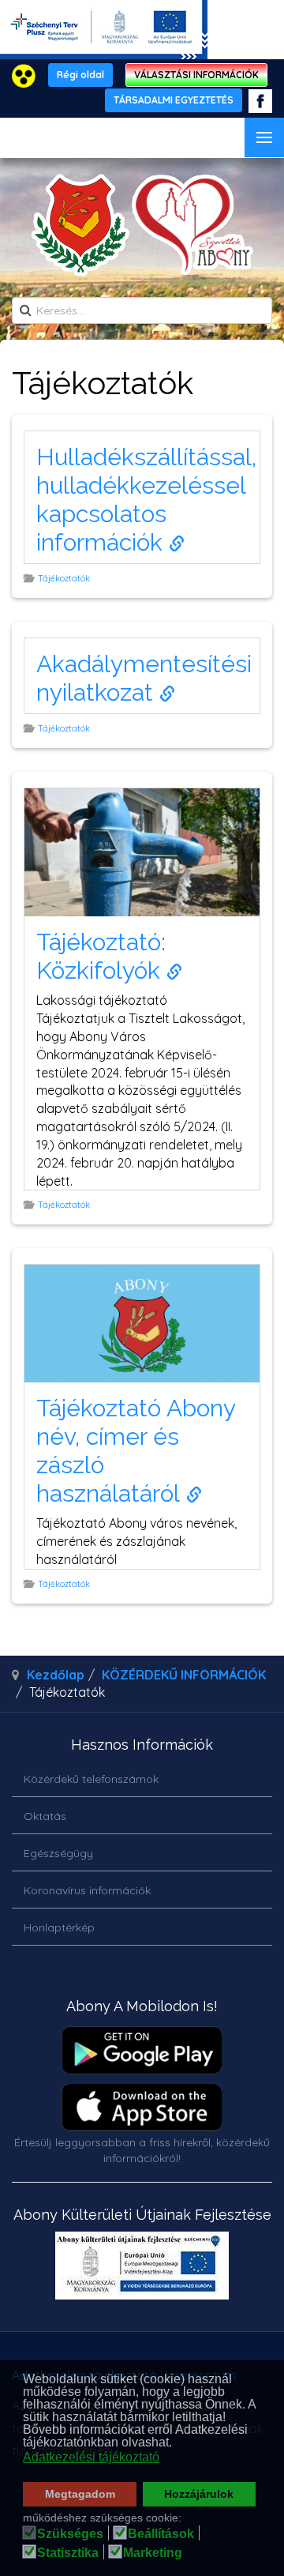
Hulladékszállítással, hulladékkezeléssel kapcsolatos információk (146, 500)
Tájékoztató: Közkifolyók (101, 956)
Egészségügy (58, 1853)
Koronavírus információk (87, 1890)
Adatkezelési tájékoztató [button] (91, 2457)
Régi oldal (80, 75)
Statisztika (68, 2553)
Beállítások (161, 2534)
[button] (176, 2444)
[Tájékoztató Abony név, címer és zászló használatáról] (142, 1322)
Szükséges (70, 2534)
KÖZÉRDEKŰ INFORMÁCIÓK (184, 1675)
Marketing (153, 2553)
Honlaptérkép (59, 1927)
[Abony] (142, 225)
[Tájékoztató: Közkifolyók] (142, 851)
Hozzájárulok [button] (199, 2494)
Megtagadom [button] (80, 2494)
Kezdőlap (56, 1675)
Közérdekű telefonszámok (91, 1779)
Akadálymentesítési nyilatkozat (144, 678)
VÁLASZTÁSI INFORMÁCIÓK (196, 75)
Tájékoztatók (65, 578)
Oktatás (45, 1816)
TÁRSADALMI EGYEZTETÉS (174, 100)
